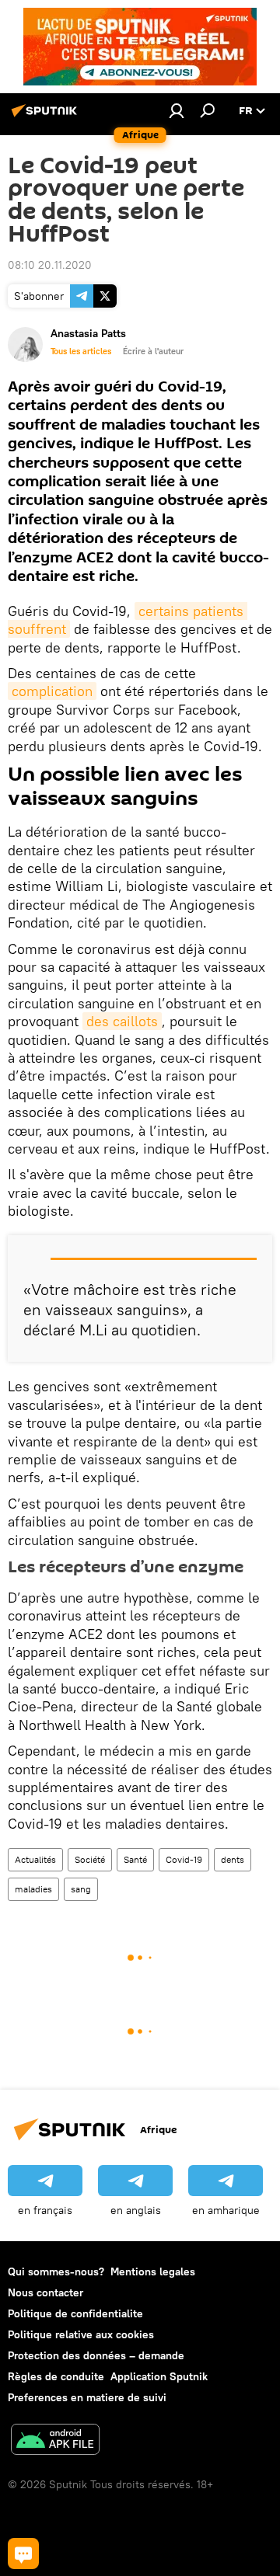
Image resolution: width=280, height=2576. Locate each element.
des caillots (122, 1021)
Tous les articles (81, 351)
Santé (135, 1859)
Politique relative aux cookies (81, 2334)
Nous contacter (45, 2292)
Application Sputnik (159, 2376)
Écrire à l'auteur (153, 351)
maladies (33, 1889)
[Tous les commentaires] (23, 2553)
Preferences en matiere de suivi (87, 2397)
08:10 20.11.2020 (50, 265)
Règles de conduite (56, 2376)
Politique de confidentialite (75, 2313)
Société (90, 1859)
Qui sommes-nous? (56, 2271)
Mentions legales (153, 2271)
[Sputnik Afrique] (47, 117)
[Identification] (177, 110)
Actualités (35, 1859)
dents (233, 1859)
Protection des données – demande (96, 2355)
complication (52, 691)
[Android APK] (55, 2441)
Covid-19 (184, 1859)
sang (81, 1889)
